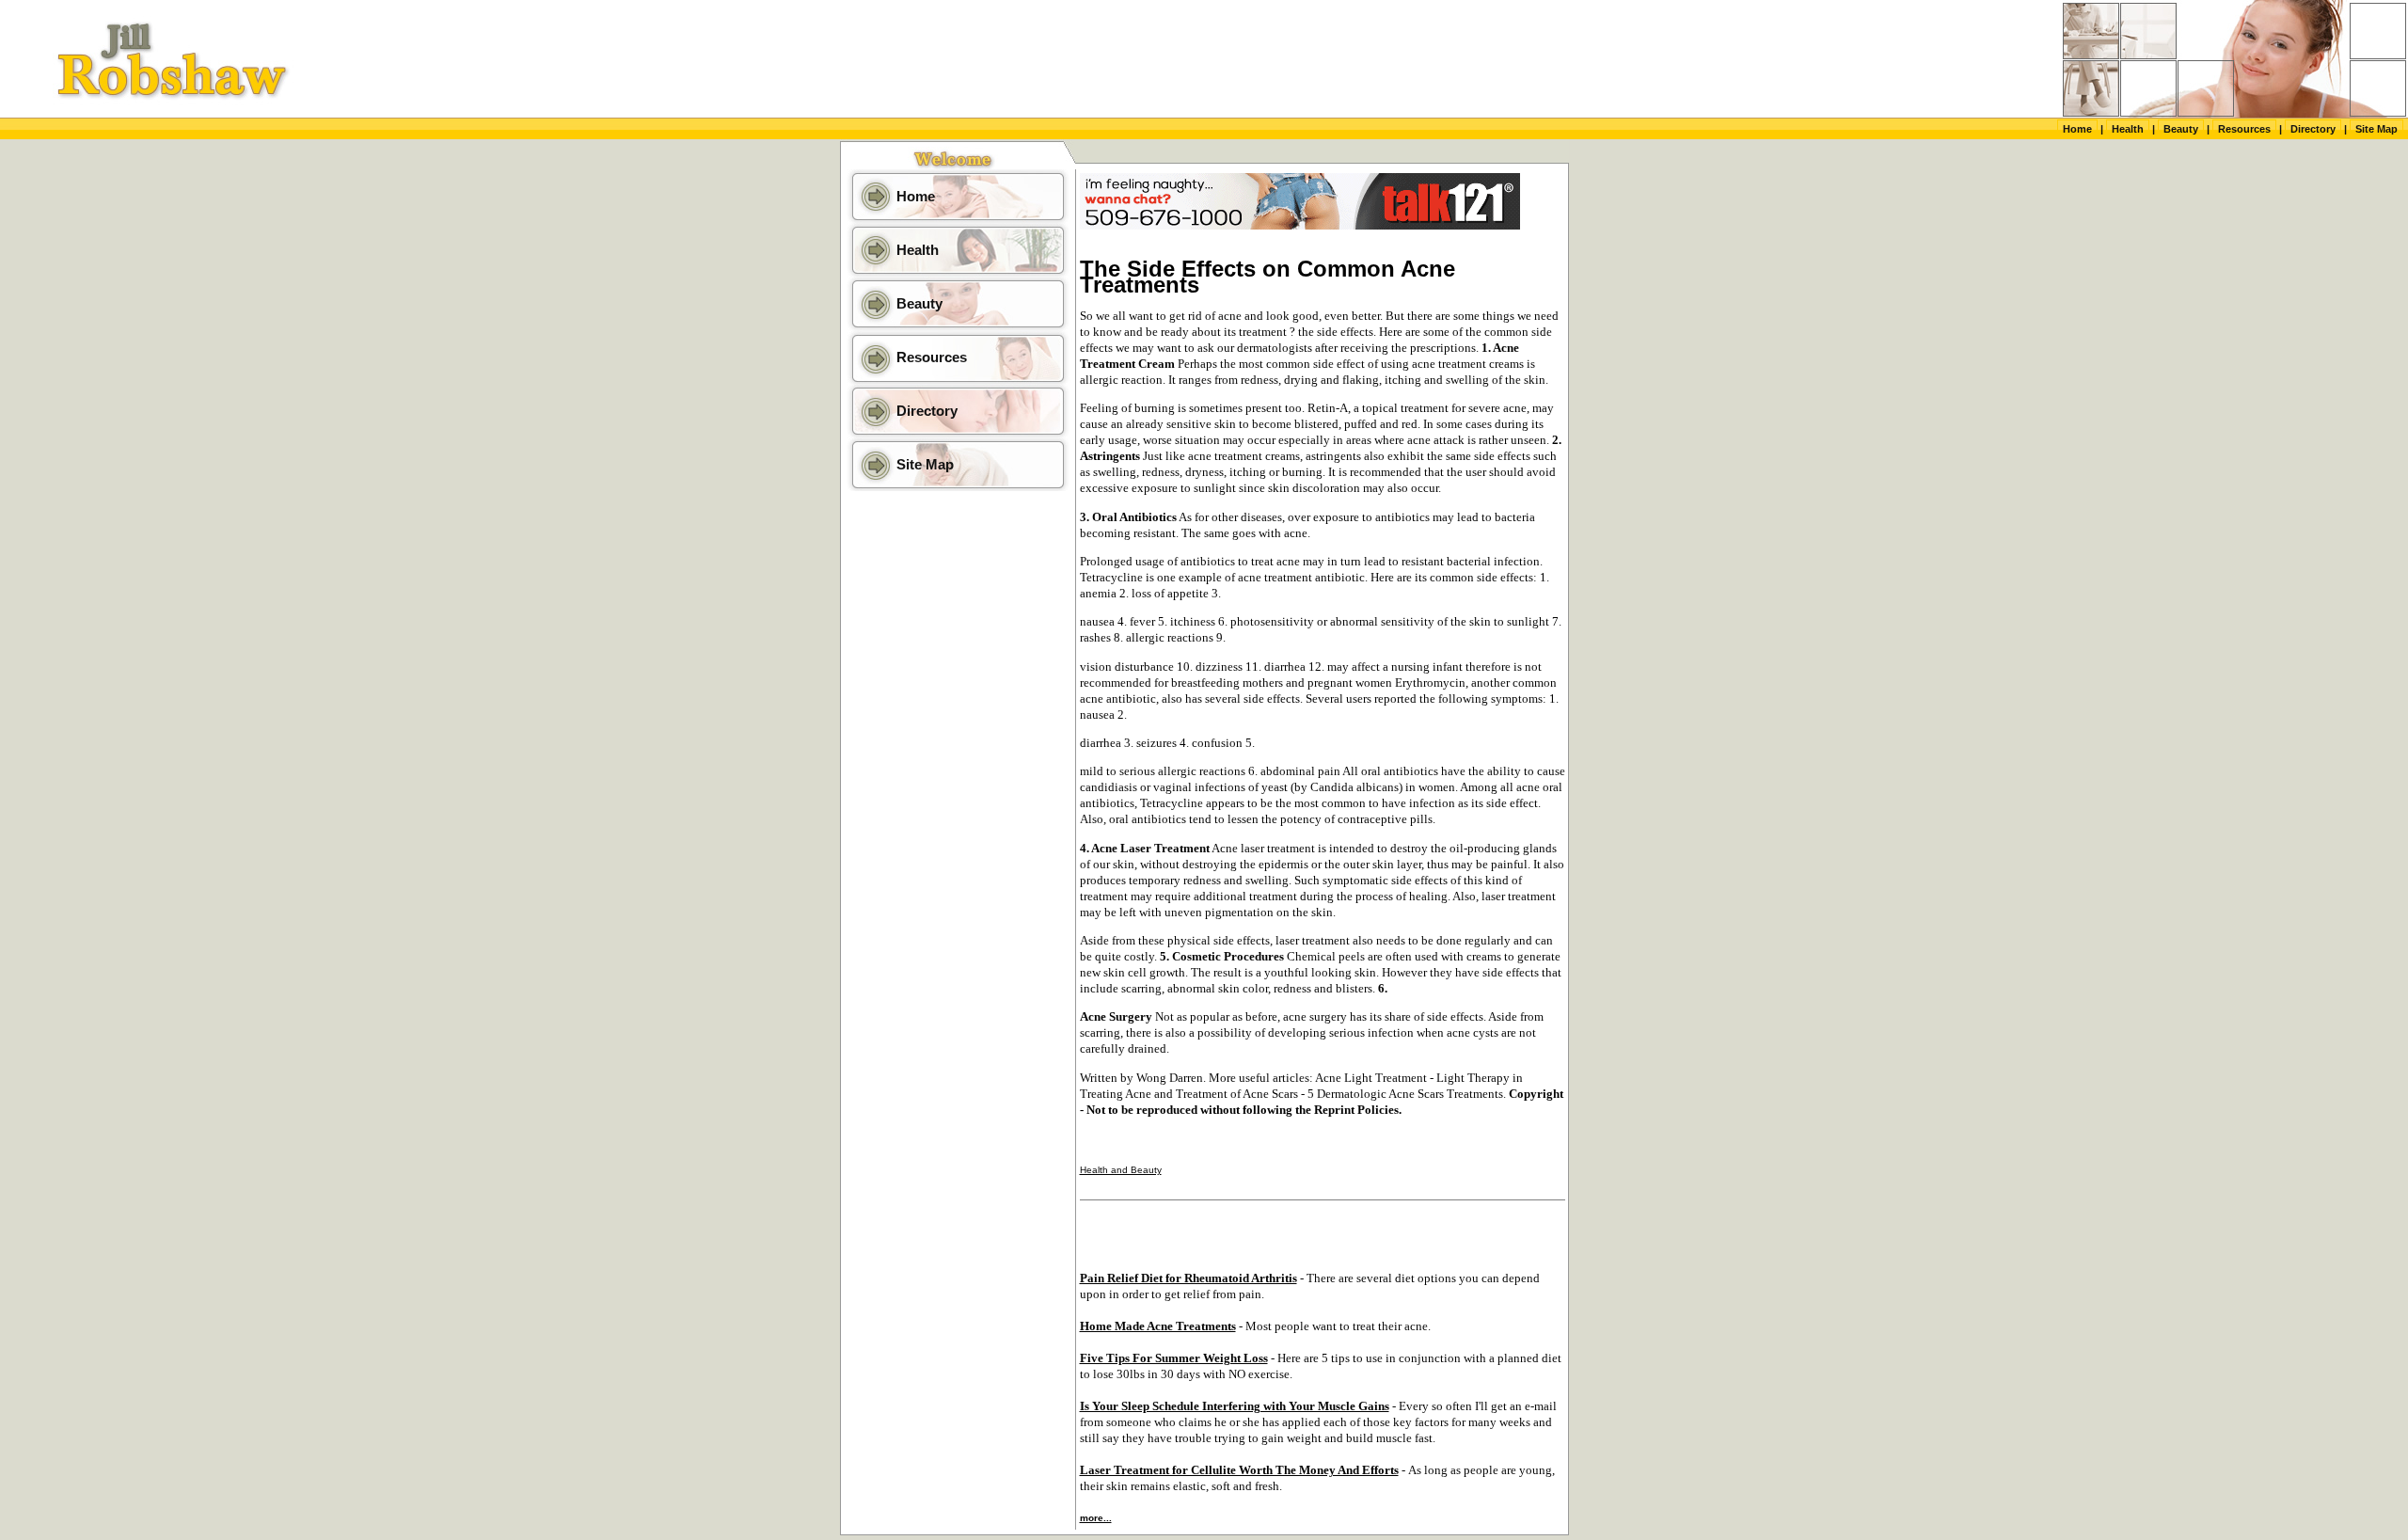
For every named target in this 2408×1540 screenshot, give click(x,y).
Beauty (2181, 129)
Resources (2244, 129)
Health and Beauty (1121, 1170)
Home (2077, 129)
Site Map (2376, 129)
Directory (2313, 129)
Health (2128, 129)
